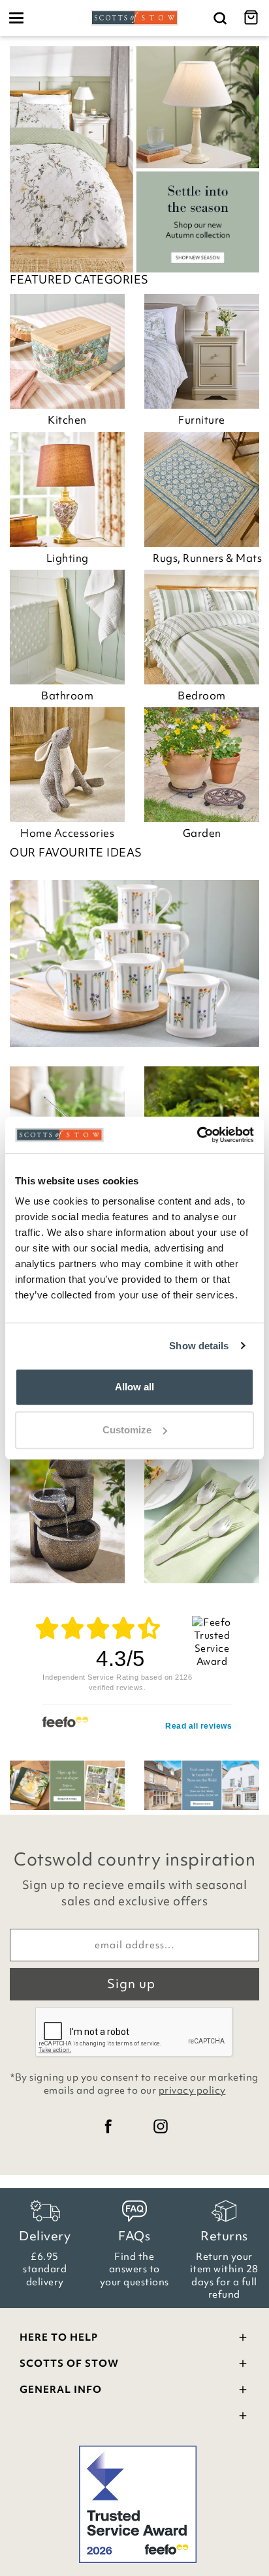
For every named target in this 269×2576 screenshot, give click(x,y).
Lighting (68, 558)
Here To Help (59, 2337)
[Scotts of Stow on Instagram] (161, 2126)
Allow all (134, 1387)
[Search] (220, 18)
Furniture (202, 420)
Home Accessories (67, 833)
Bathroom (67, 695)
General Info (61, 2390)
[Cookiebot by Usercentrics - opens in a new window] (197, 1135)
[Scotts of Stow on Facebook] (108, 2126)
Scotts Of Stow (69, 2364)
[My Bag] (253, 18)
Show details (199, 1346)
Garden (202, 833)
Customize (127, 1430)
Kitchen (67, 420)
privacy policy (192, 2090)
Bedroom (202, 695)
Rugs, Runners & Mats (206, 558)
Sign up (131, 1983)
